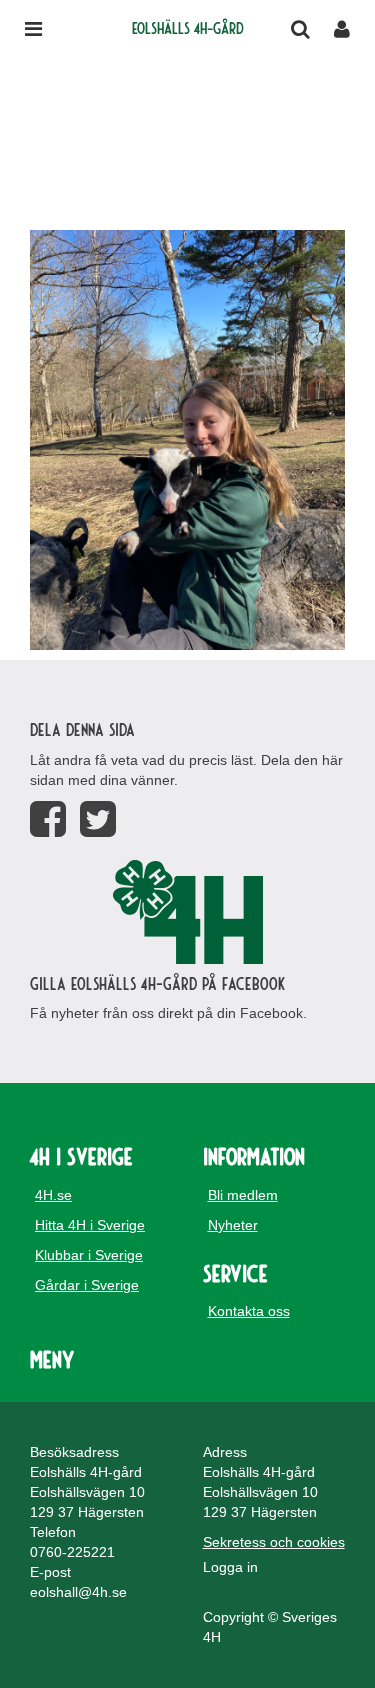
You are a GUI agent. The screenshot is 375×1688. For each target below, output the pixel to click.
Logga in (230, 1567)
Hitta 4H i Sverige (90, 1225)
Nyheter (233, 1225)
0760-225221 (72, 1552)
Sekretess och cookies (274, 1542)
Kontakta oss (249, 1311)
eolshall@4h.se (78, 1592)
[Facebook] (48, 819)
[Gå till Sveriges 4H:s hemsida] (187, 912)
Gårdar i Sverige (87, 1285)
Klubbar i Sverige (89, 1255)
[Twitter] (98, 819)
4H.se (53, 1195)
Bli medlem (243, 1195)
